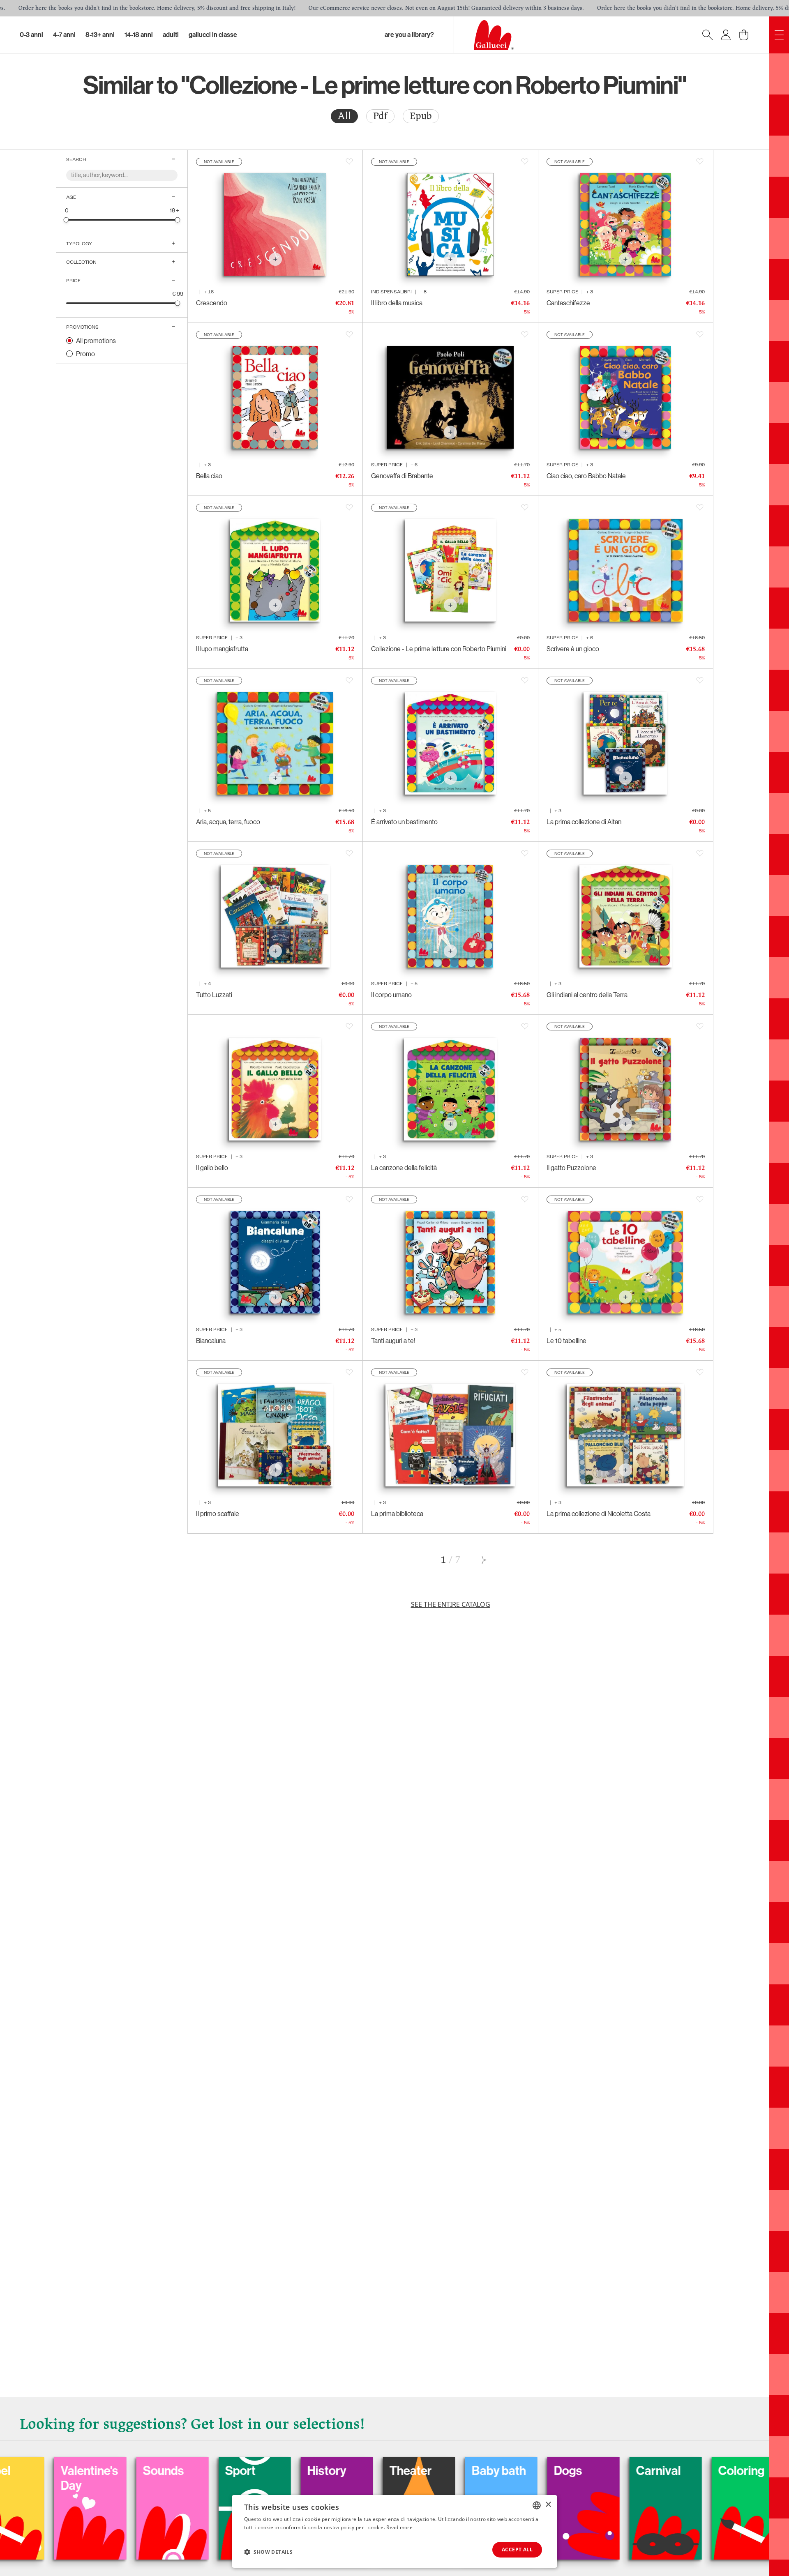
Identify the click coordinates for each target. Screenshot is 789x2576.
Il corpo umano (391, 995)
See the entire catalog (451, 1604)
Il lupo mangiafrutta (222, 649)
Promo (85, 354)
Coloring (584, 2471)
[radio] (344, 116)
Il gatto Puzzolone (571, 1168)
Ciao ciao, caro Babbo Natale (586, 476)
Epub (421, 116)
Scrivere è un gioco (573, 649)
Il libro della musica (397, 303)
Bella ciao (209, 476)
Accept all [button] (517, 2550)
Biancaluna (211, 1341)
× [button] (548, 2505)
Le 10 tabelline (566, 1341)
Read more (399, 2527)
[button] (268, 2552)
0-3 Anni (31, 35)
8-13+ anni (100, 35)
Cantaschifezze (568, 303)
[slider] (66, 220)
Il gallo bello (212, 1168)
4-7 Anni (64, 35)
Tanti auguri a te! (393, 1341)
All (344, 116)
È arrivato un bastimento (404, 822)
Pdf (380, 116)
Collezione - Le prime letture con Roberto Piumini (439, 649)
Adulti (171, 35)
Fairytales (670, 2471)
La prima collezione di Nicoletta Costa (599, 1514)
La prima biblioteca (397, 1514)
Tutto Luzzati (214, 995)
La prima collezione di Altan (584, 822)
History (170, 2471)
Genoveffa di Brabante (402, 476)
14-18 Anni (139, 35)
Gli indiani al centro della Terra (587, 995)
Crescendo (212, 303)
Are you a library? (409, 35)
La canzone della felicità (404, 1168)
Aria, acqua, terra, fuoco (228, 822)
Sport (83, 2471)
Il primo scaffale (218, 1514)
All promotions (96, 341)
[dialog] (394, 2531)
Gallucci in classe (213, 35)
